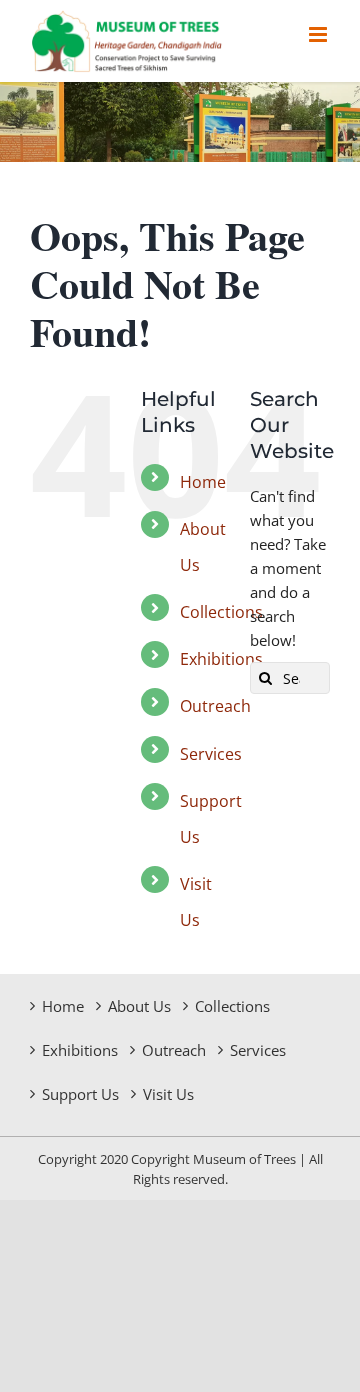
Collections (221, 612)
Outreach (215, 706)
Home (203, 482)
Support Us (80, 1094)
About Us (139, 1006)
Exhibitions (221, 659)
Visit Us (168, 1094)
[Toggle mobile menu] (319, 34)
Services (211, 754)
